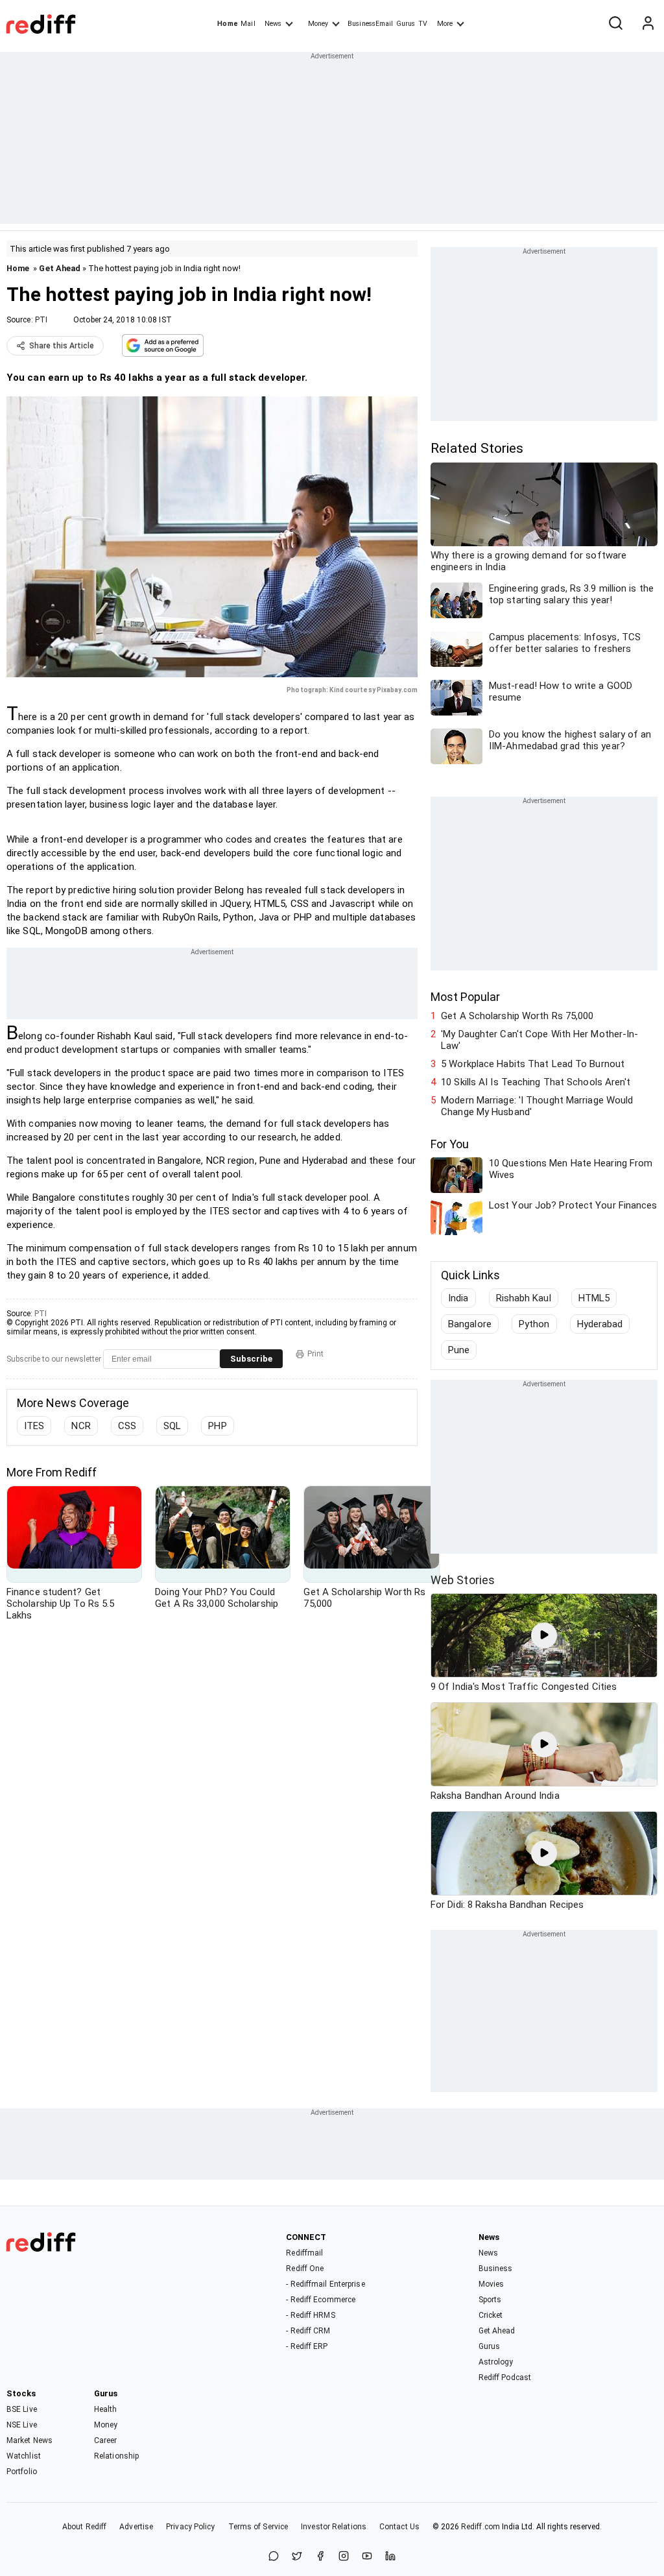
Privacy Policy (190, 2527)
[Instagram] (344, 2557)
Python (534, 1324)
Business (496, 2269)
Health (106, 2409)
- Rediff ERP (307, 2346)
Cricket (491, 2315)
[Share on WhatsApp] (274, 2557)
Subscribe (251, 1359)
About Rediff (84, 2527)
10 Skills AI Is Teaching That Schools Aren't (536, 1082)
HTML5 (594, 1298)
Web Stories (463, 1580)
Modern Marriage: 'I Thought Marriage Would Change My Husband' (537, 1106)
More (445, 24)
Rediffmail (304, 2253)
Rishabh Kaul (524, 1298)
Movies (492, 2284)
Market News (30, 2440)
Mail (248, 24)
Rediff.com (480, 2527)
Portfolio (22, 2472)
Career (106, 2440)
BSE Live (22, 2409)
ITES (34, 1426)
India (458, 1298)
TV (423, 24)
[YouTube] (367, 2557)
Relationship (116, 2456)
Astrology (496, 2362)
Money (318, 24)
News (273, 24)
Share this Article (62, 346)
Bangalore (470, 1324)
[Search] (615, 24)
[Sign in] (648, 24)
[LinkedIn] (390, 2557)
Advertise (136, 2527)
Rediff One (305, 2269)
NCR (81, 1426)
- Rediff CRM (308, 2331)
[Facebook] (320, 2557)
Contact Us (399, 2527)
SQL (172, 1426)
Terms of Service (258, 2527)
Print (315, 1354)
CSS (127, 1426)
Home (227, 24)
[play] (544, 1635)
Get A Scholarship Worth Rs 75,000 (517, 1016)
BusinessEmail (370, 24)
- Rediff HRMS (310, 2315)
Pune (459, 1350)
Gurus (406, 24)
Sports (490, 2300)
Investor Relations (334, 2527)
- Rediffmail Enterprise (325, 2284)
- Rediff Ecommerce (321, 2300)
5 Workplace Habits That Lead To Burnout (533, 1064)
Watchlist (24, 2456)
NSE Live (22, 2425)
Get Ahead (60, 268)
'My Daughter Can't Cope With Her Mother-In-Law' (539, 1040)
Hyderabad (600, 1324)
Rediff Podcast (505, 2377)
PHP (217, 1426)
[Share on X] (297, 2557)
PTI (41, 320)
